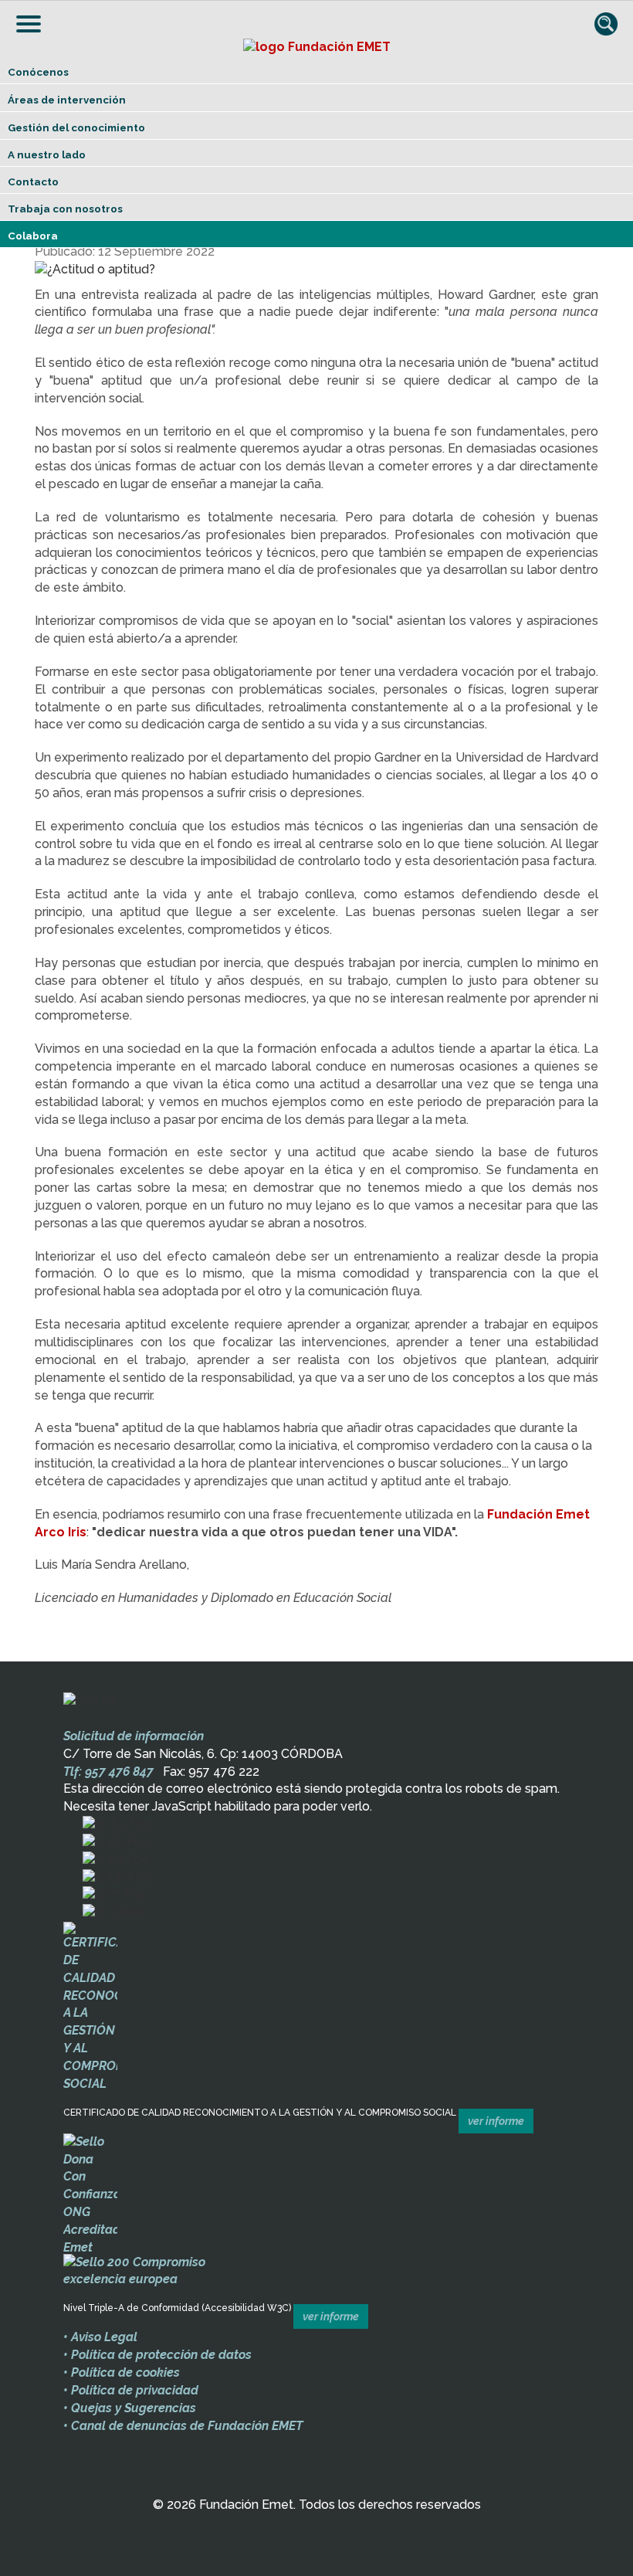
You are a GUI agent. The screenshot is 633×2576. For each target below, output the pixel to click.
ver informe (496, 2121)
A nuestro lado (47, 154)
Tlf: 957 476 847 (108, 1772)
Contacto (33, 182)
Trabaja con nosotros (65, 209)
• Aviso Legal (100, 2337)
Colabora (33, 236)
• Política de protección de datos (157, 2355)
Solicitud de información (134, 1736)
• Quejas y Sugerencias (130, 2408)
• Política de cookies (122, 2372)
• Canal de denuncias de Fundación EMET (183, 2426)
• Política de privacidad (131, 2390)
